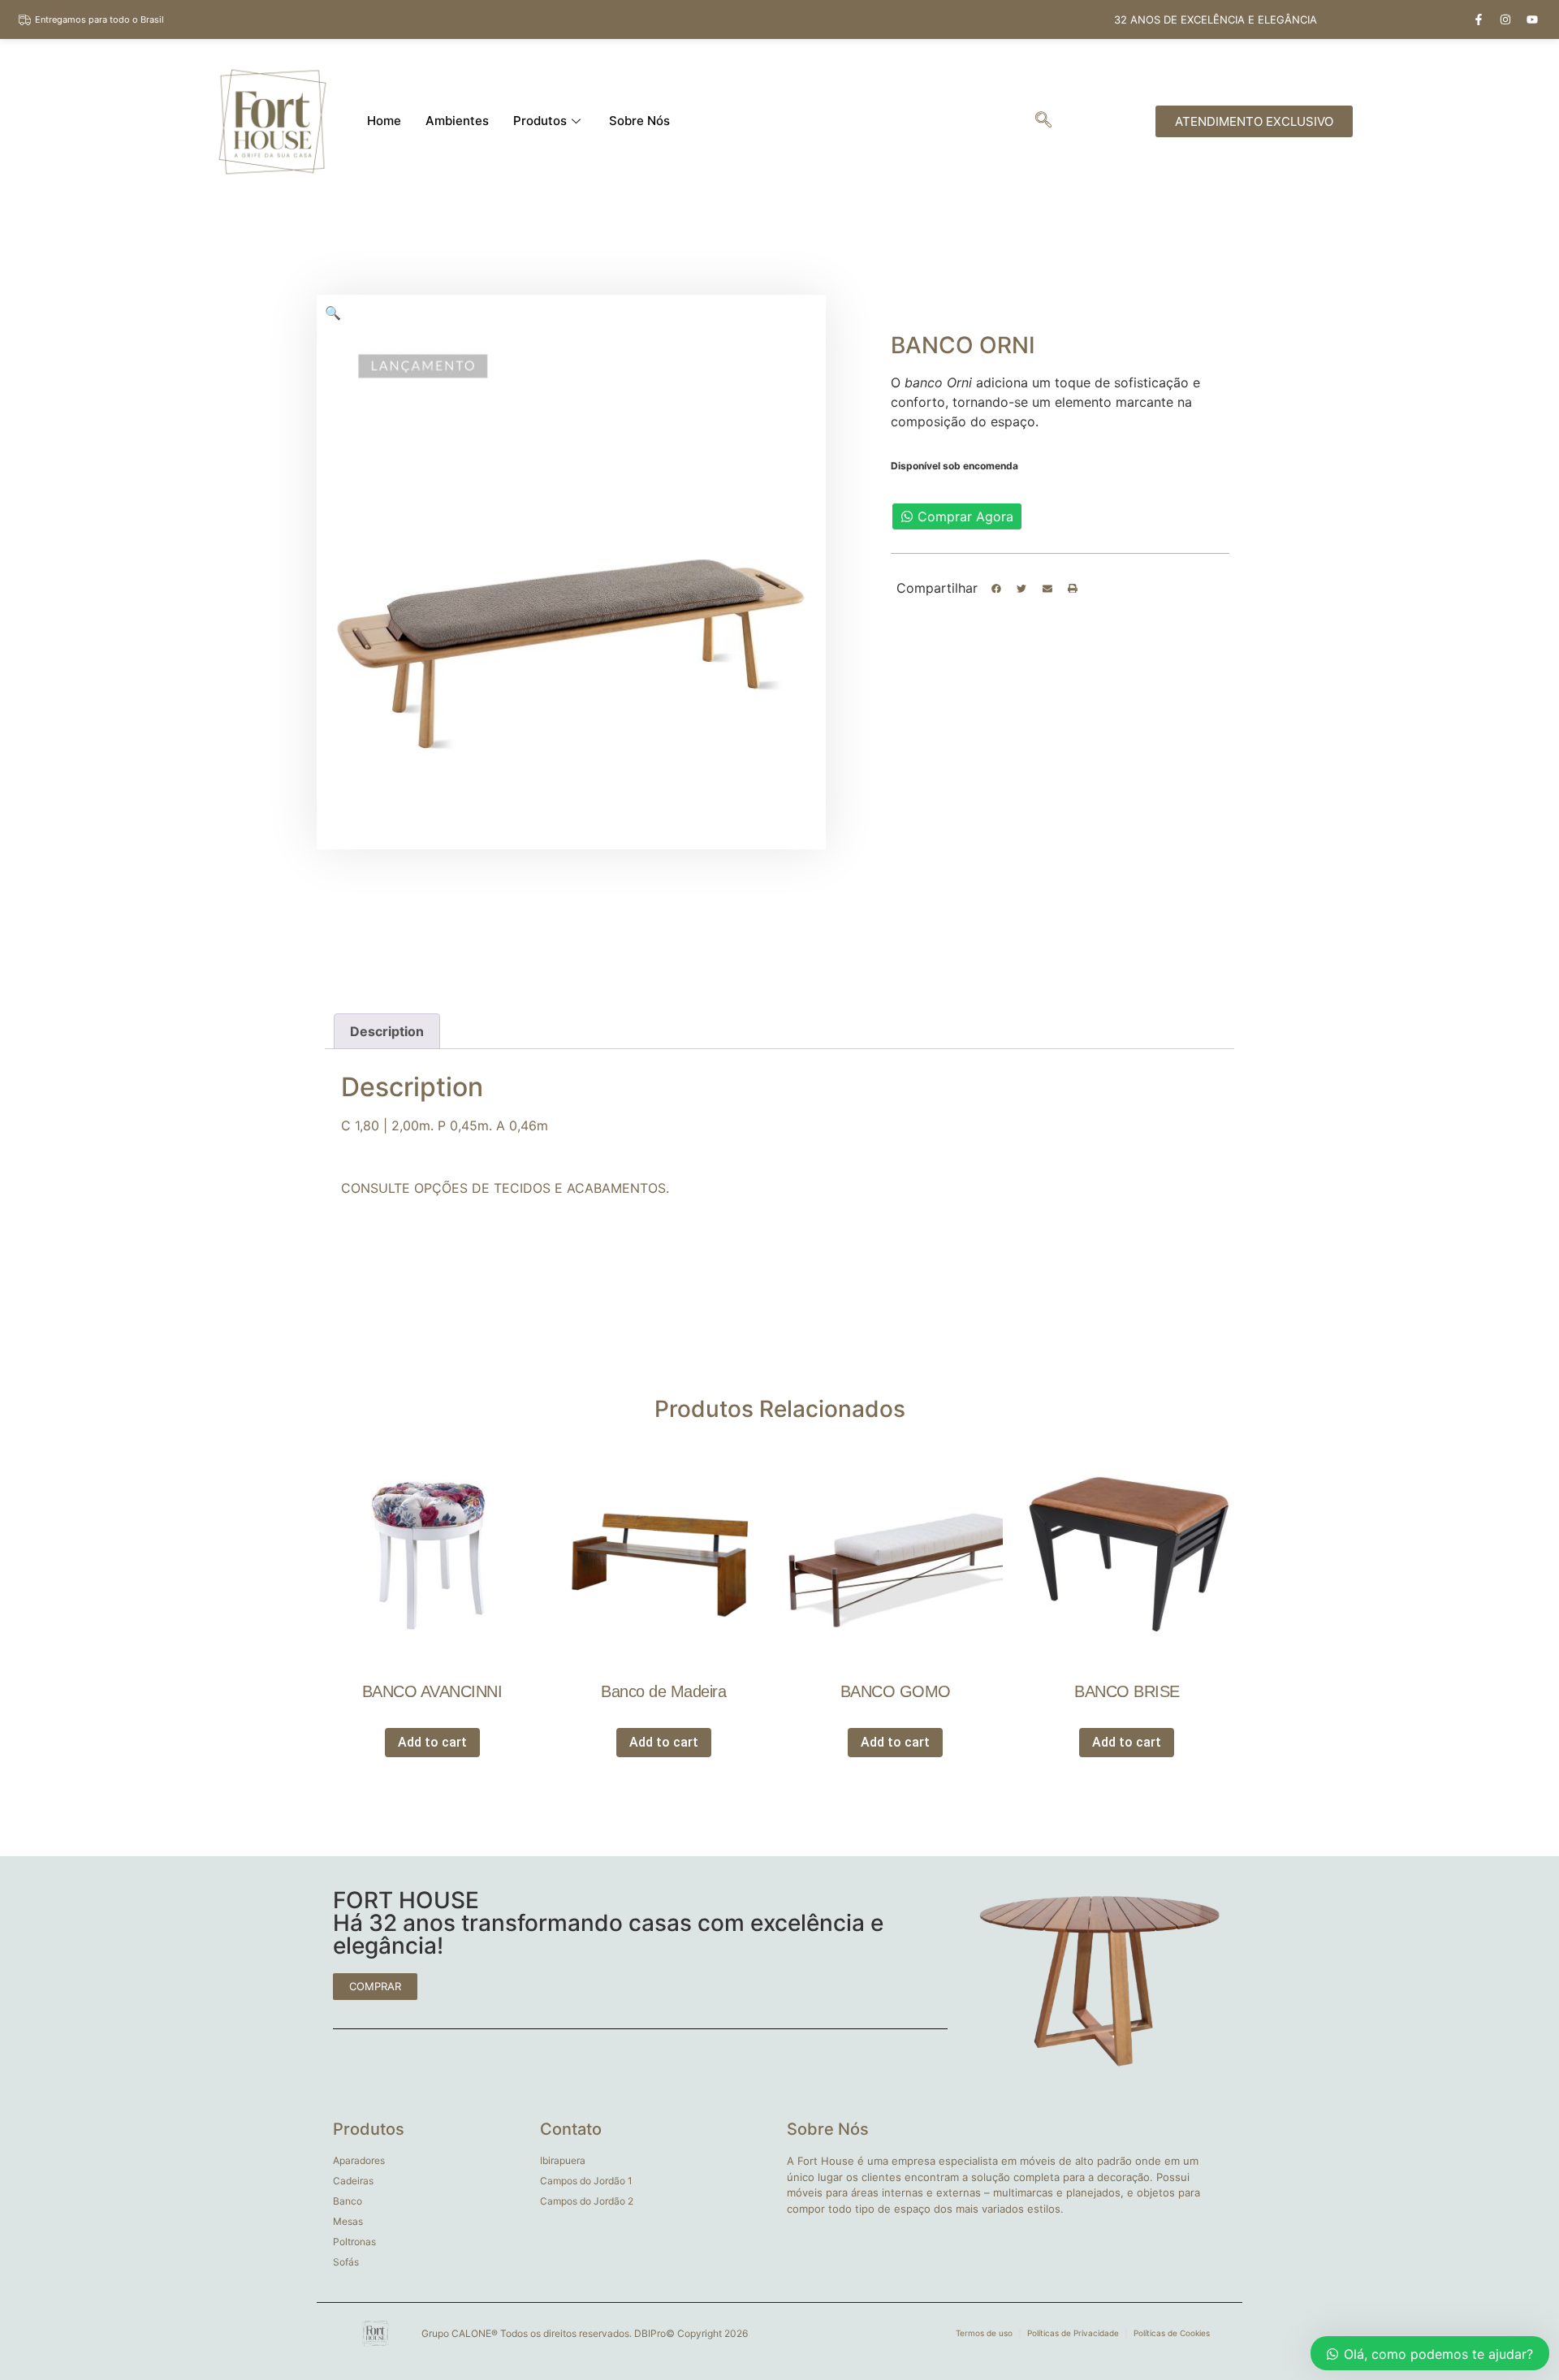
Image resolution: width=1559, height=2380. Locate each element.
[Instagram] (1505, 19)
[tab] (387, 1031)
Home (384, 121)
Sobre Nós (639, 121)
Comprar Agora (965, 516)
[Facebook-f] (1479, 19)
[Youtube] (1532, 19)
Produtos (540, 121)
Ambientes (457, 121)
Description (387, 1031)
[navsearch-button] (1043, 121)
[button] (996, 589)
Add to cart (432, 1742)
